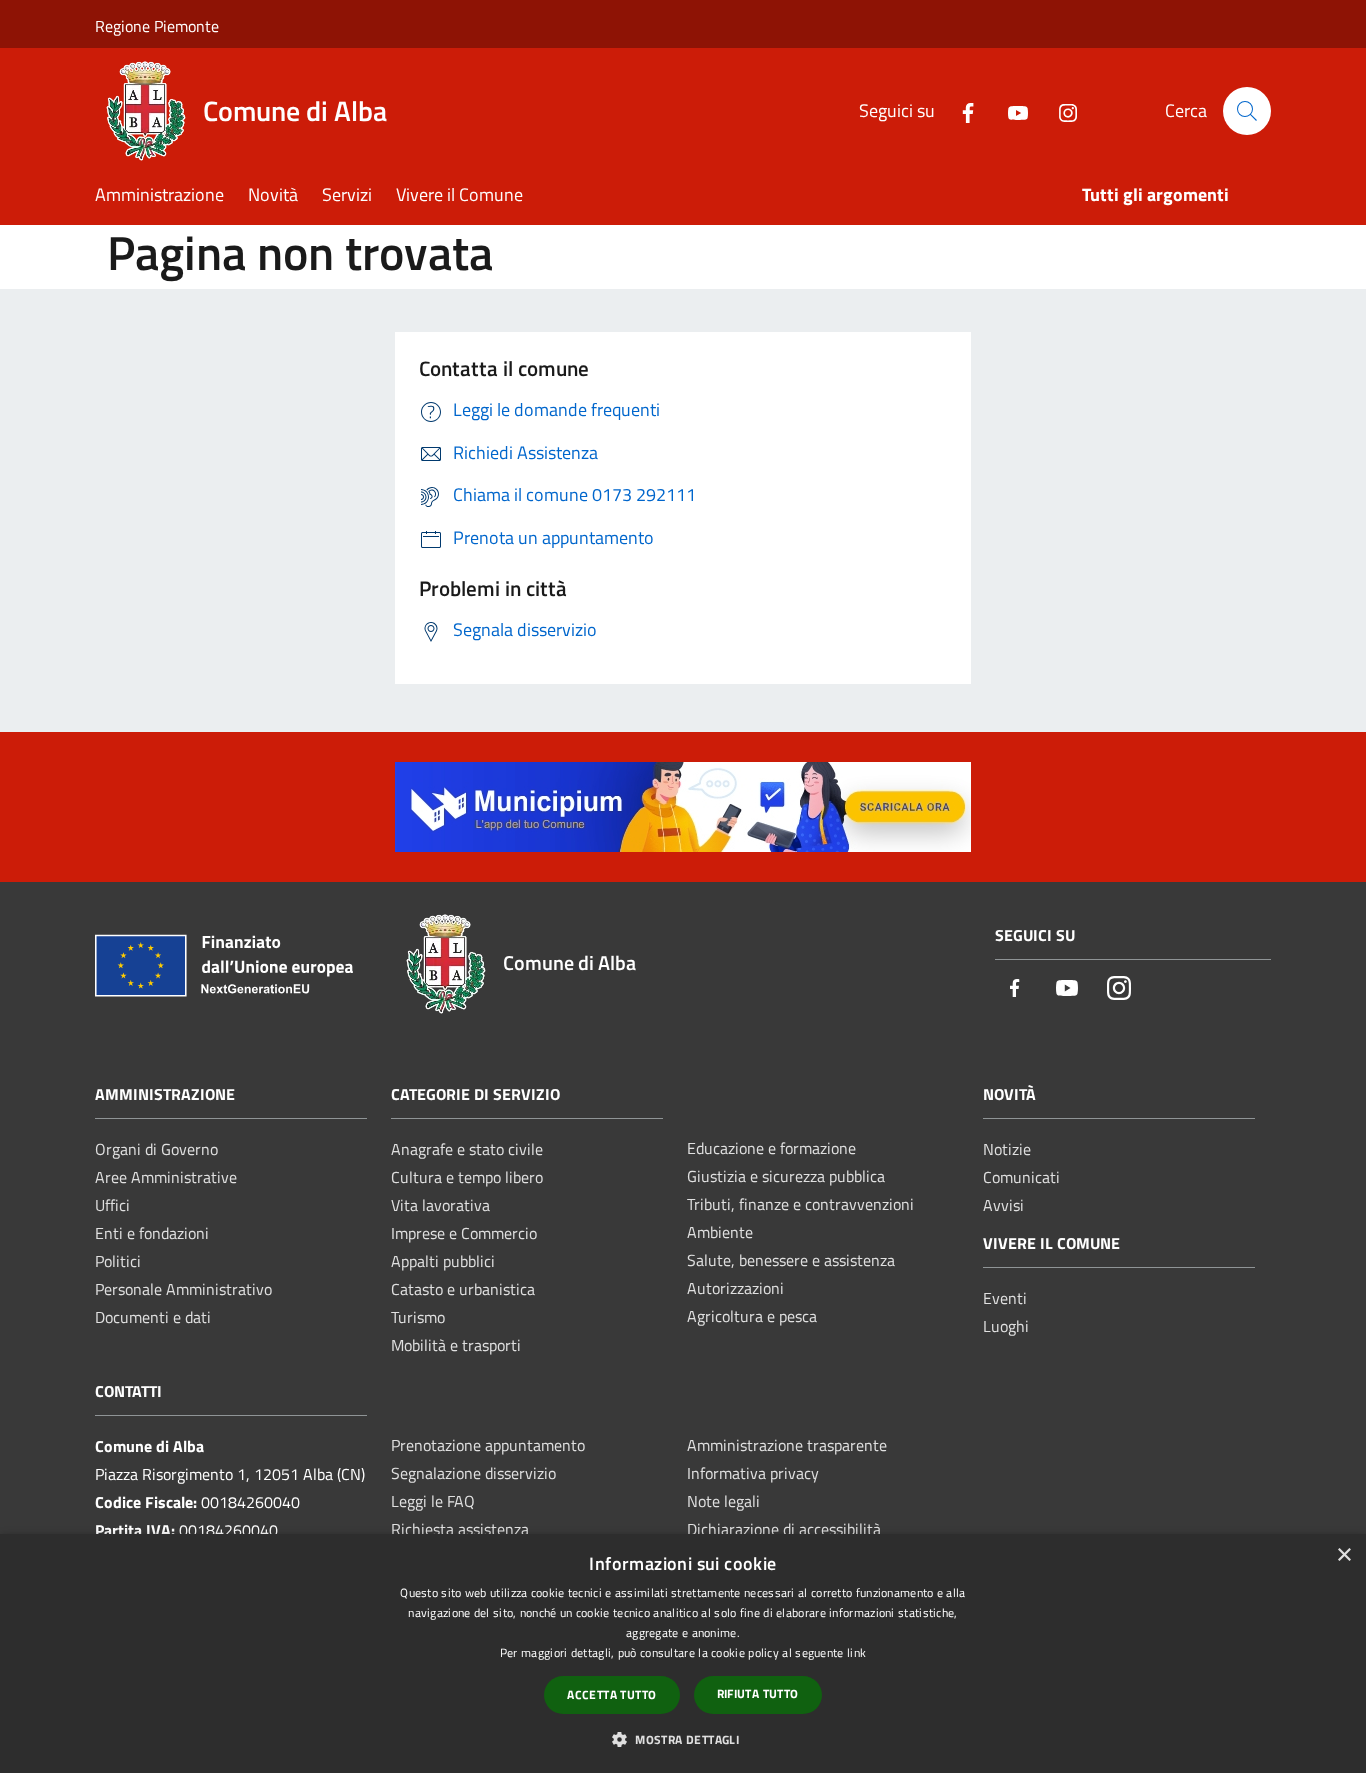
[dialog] (683, 1653)
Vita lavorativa (440, 1205)
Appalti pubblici (443, 1261)
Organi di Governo (156, 1149)
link (856, 1652)
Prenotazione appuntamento (488, 1445)
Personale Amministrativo (183, 1289)
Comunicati (1021, 1177)
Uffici (112, 1205)
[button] (683, 1739)
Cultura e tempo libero (467, 1177)
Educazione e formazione (771, 1148)
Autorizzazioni (735, 1288)
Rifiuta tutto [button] (758, 1693)
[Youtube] (1010, 110)
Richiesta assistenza (460, 1529)
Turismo (418, 1317)
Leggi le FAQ (433, 1501)
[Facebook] (960, 110)
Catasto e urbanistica (463, 1289)
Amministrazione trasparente (787, 1445)
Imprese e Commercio (464, 1233)
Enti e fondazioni (152, 1233)
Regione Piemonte (157, 26)
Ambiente (720, 1232)
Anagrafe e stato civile (467, 1149)
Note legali (723, 1501)
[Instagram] (1060, 110)
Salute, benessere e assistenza (791, 1260)
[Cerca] (1247, 111)
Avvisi (1003, 1205)
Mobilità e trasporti (456, 1345)
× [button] (1343, 1555)
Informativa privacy (753, 1473)
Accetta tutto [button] (611, 1694)
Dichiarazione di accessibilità (784, 1529)
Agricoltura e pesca (752, 1316)
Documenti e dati (153, 1317)
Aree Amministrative (166, 1177)
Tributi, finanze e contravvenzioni (800, 1204)
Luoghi (1006, 1326)
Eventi (1005, 1298)
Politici (118, 1261)
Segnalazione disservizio (473, 1473)
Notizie (1007, 1149)
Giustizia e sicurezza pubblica (786, 1176)
